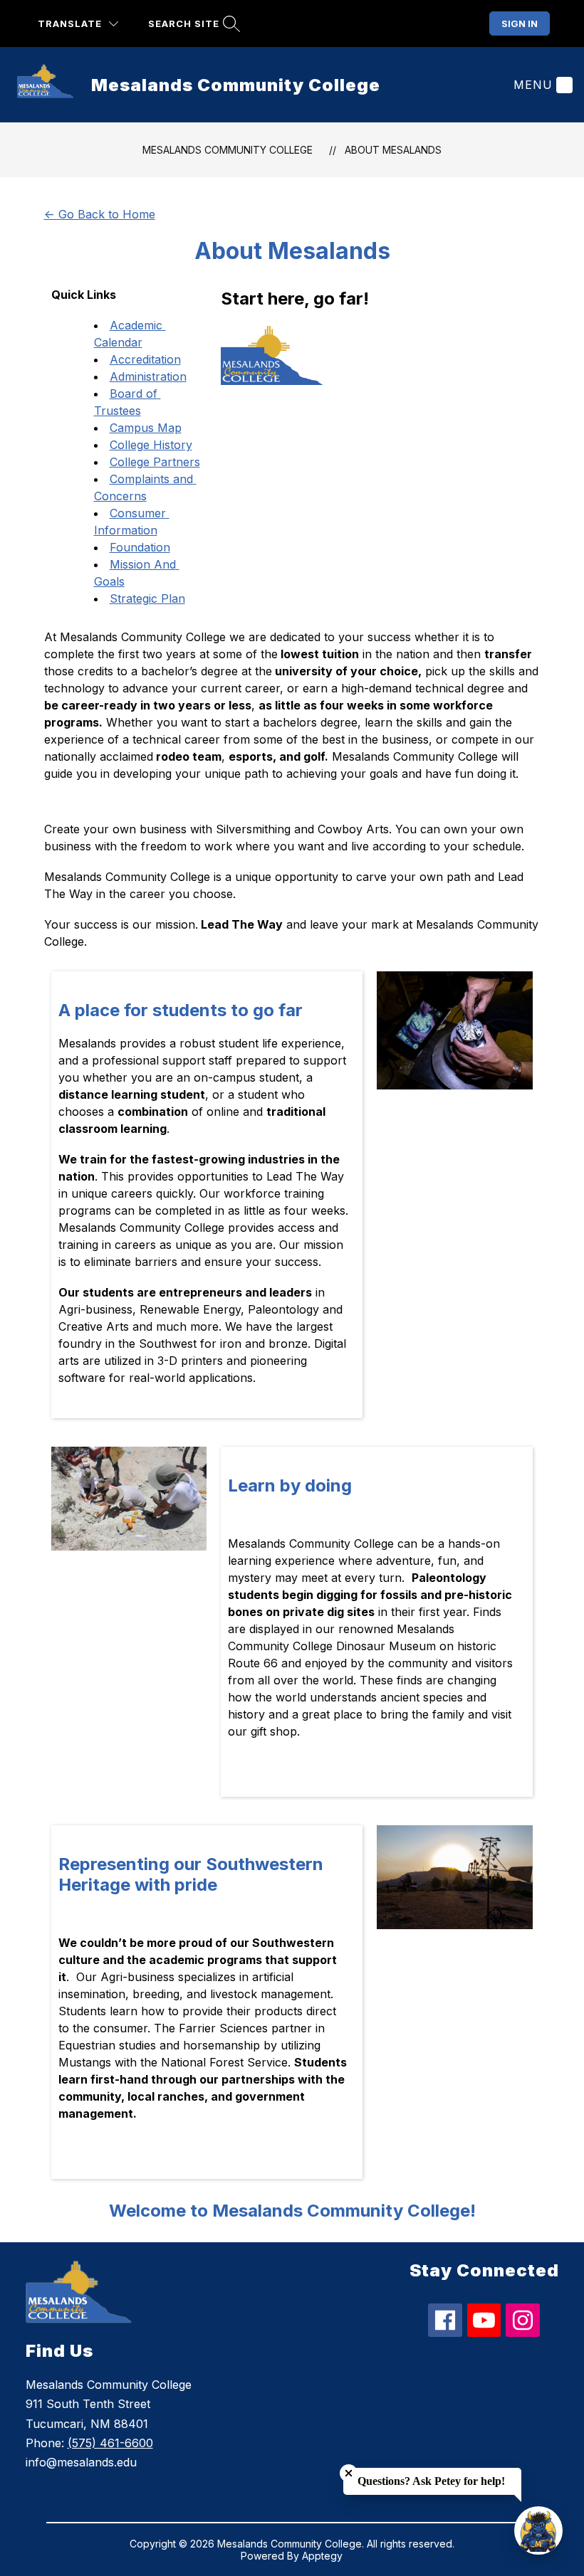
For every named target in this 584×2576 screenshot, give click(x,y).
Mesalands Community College (228, 150)
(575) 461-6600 (110, 2443)
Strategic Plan (147, 598)
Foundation (140, 547)
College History (151, 445)
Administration (148, 376)
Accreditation (145, 359)
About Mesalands (393, 150)
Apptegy (322, 2556)
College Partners (155, 462)
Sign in (520, 23)
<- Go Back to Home (100, 214)
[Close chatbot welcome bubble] (349, 2473)
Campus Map (146, 428)
